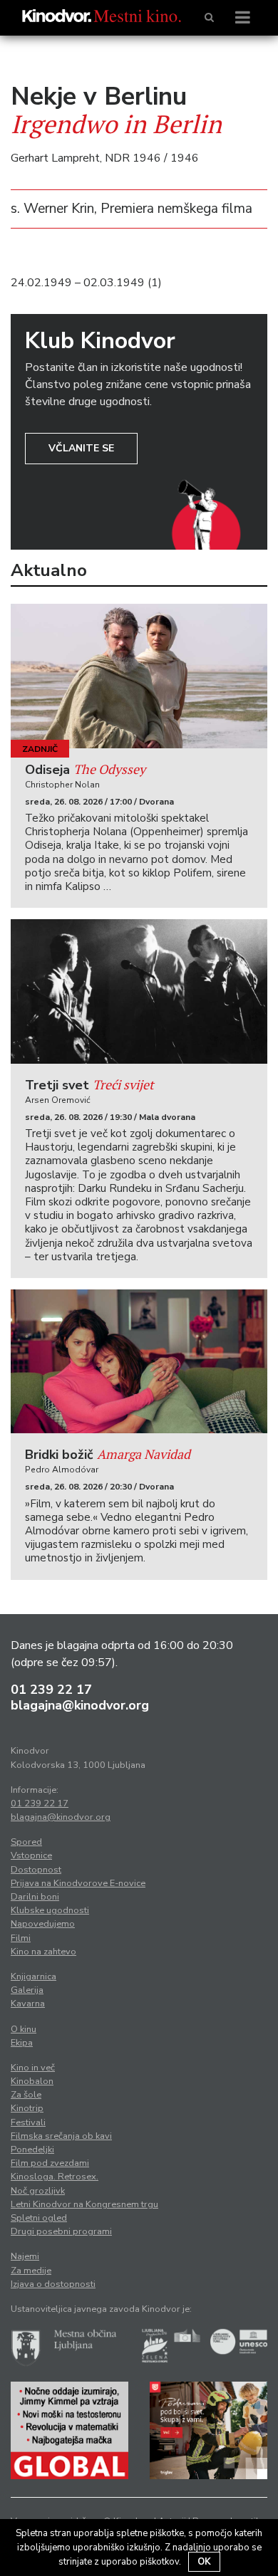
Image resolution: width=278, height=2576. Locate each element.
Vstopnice (31, 1855)
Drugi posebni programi (61, 2231)
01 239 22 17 (51, 1690)
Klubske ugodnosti (50, 1910)
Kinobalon (32, 2081)
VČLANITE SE (81, 448)
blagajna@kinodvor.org (80, 1705)
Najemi (25, 2256)
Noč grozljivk (38, 2191)
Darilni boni (35, 1897)
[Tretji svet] (139, 991)
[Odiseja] (139, 676)
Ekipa (22, 2043)
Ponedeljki (32, 2150)
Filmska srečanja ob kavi (61, 2136)
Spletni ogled (39, 2218)
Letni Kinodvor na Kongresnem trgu (84, 2204)
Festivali (28, 2122)
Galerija (27, 1990)
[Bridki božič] (139, 1362)
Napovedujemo (43, 1924)
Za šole (26, 2095)
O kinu (24, 2029)
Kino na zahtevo (43, 1952)
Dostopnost (36, 1870)
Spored (26, 1842)
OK (204, 2562)
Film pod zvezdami (50, 2163)
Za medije (31, 2271)
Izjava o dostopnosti (53, 2284)
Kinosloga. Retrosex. (55, 2177)
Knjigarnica (34, 1976)
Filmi (21, 1938)
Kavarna (28, 2004)
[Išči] (209, 18)
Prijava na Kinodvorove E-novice (78, 1883)
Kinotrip (27, 2108)
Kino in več (33, 2068)
